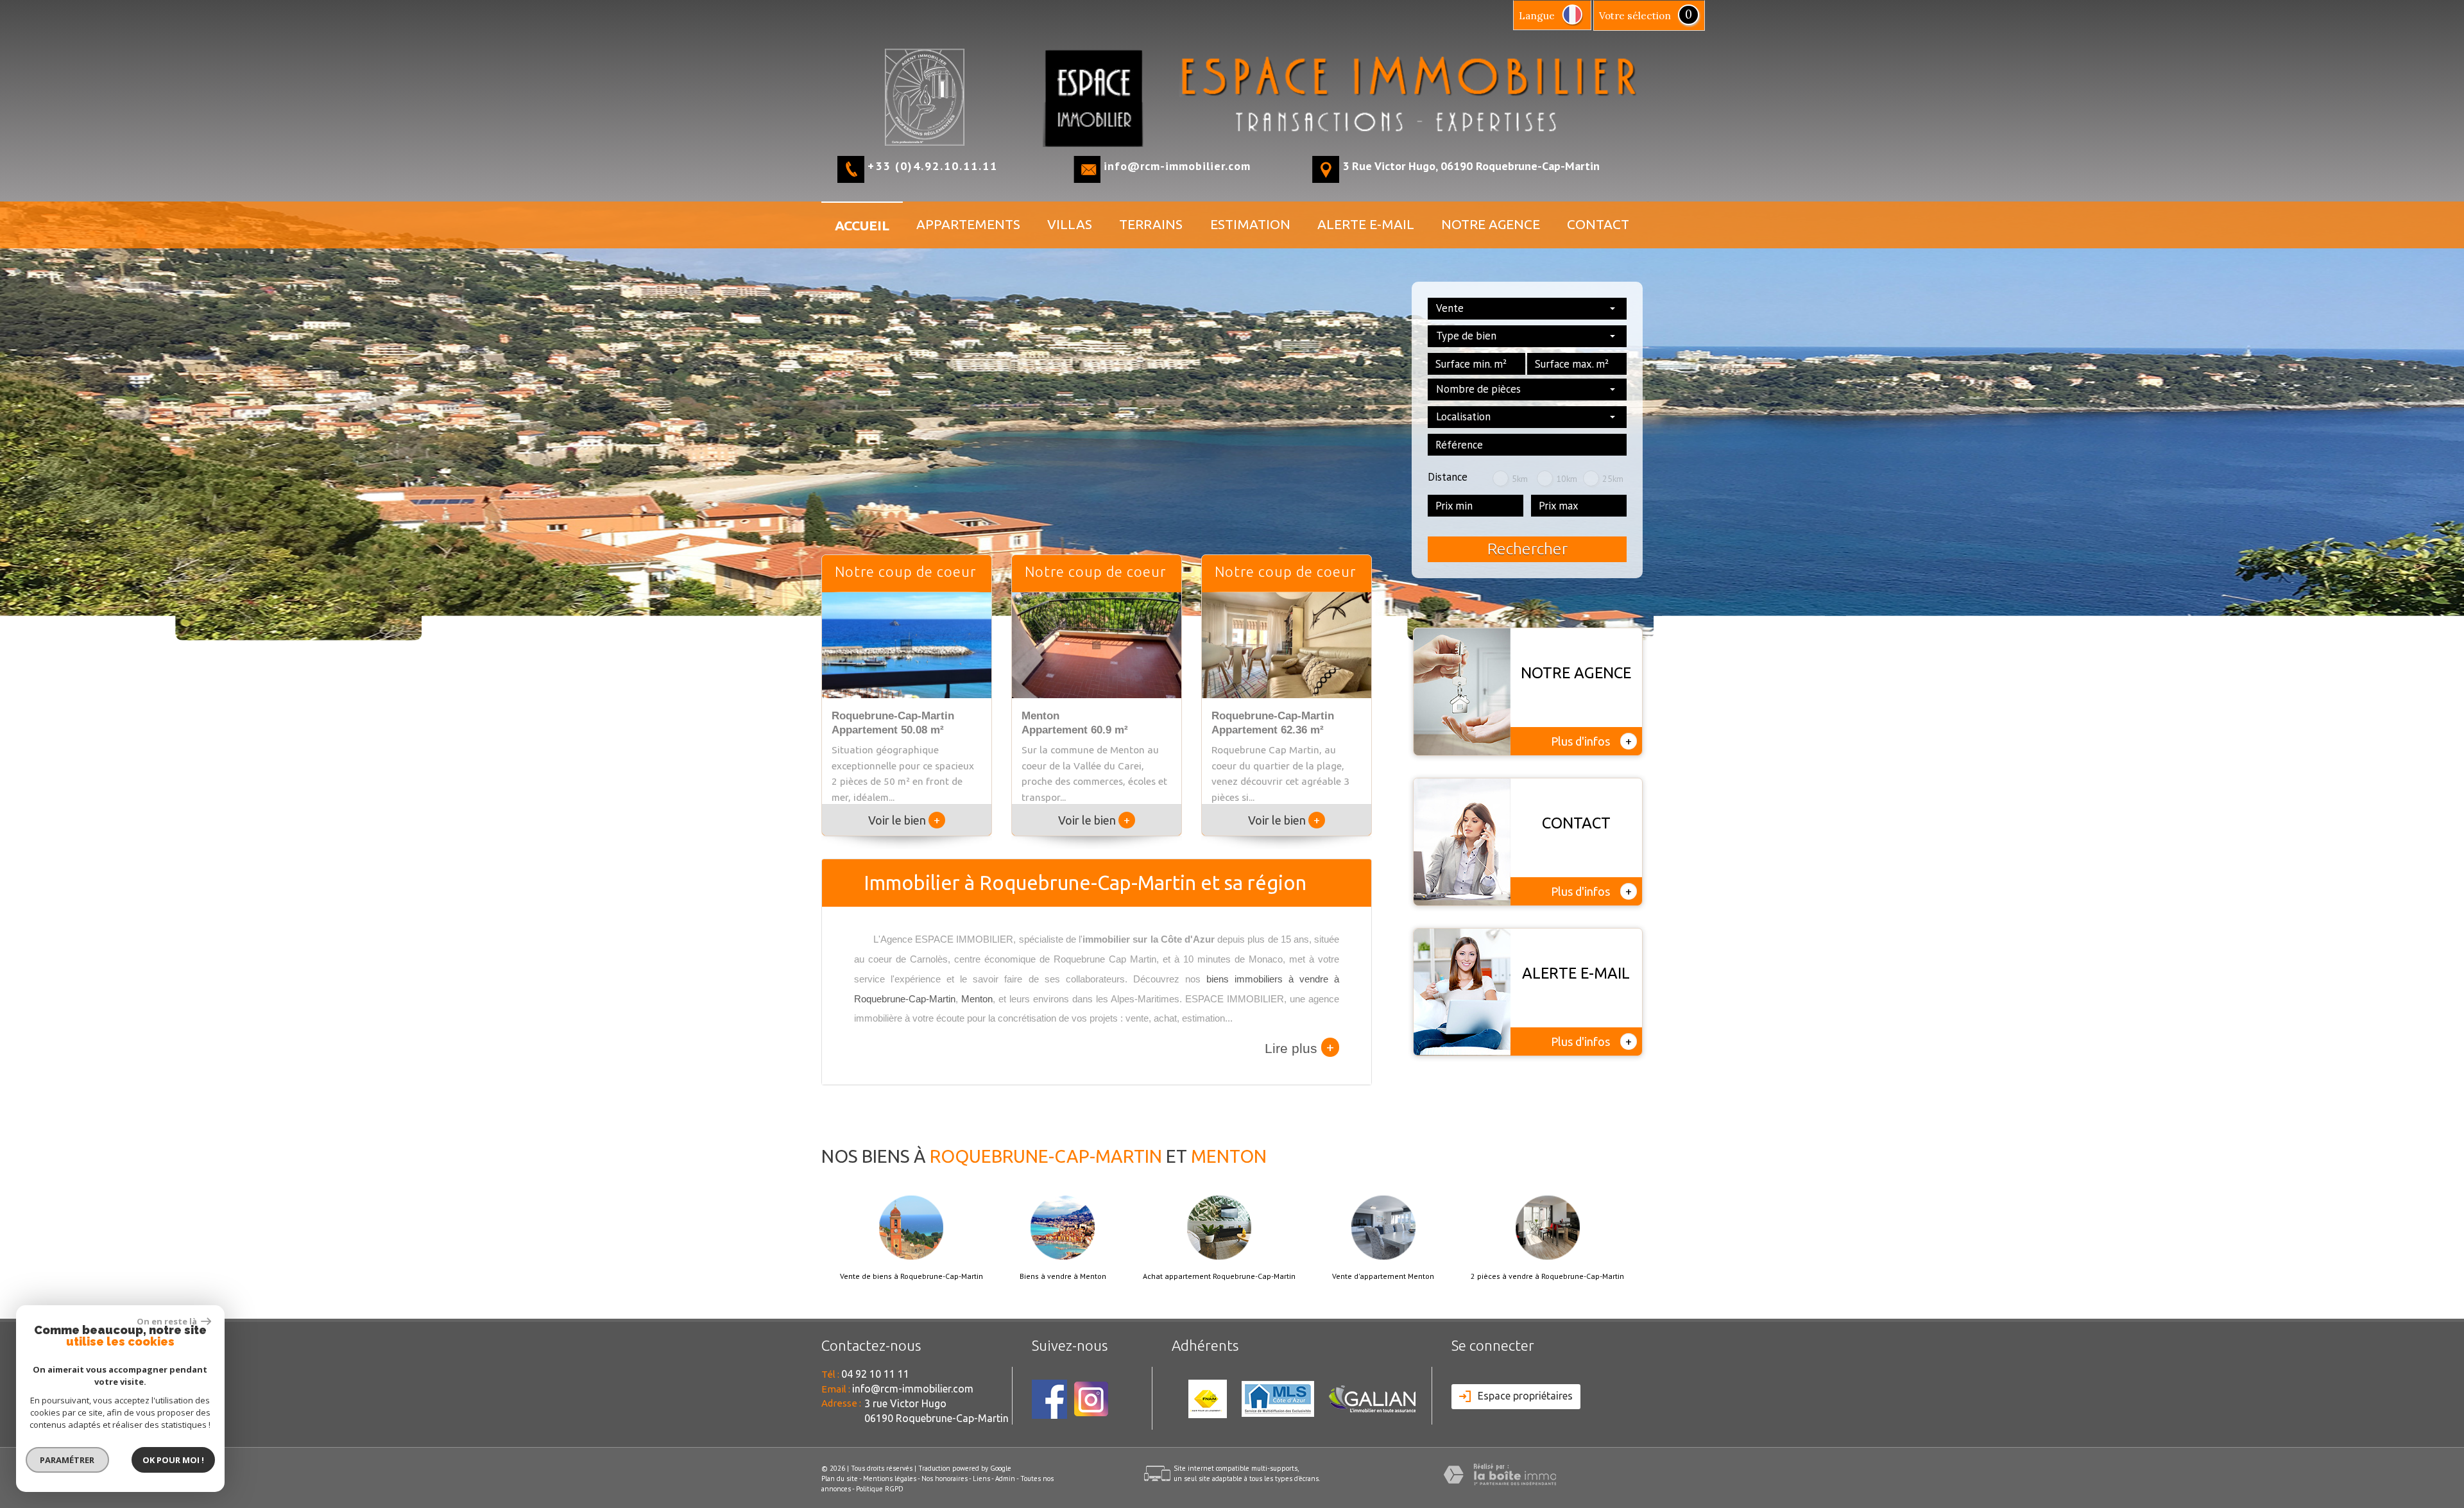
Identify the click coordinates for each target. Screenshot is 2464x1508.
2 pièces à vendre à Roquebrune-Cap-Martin (1547, 1276)
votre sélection (1635, 16)
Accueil (862, 225)
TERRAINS (1151, 224)
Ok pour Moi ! (173, 1460)
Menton (977, 999)
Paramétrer (68, 1460)
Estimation (1250, 224)
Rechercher (1527, 549)
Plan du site (840, 1478)
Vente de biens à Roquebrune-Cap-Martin (911, 1276)
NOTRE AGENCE (1491, 224)
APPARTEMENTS (968, 224)
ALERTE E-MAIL (1366, 224)
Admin (1005, 1478)
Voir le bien (904, 820)
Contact (1598, 224)
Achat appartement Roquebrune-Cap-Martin (1219, 1276)
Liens (981, 1478)
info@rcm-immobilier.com (1177, 166)
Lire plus (1299, 1047)
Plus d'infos (1591, 741)
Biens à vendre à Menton (1063, 1276)
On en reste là (167, 1321)
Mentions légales (890, 1478)
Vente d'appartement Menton (1383, 1276)
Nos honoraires (945, 1478)
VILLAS (1070, 224)
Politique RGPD (880, 1489)
